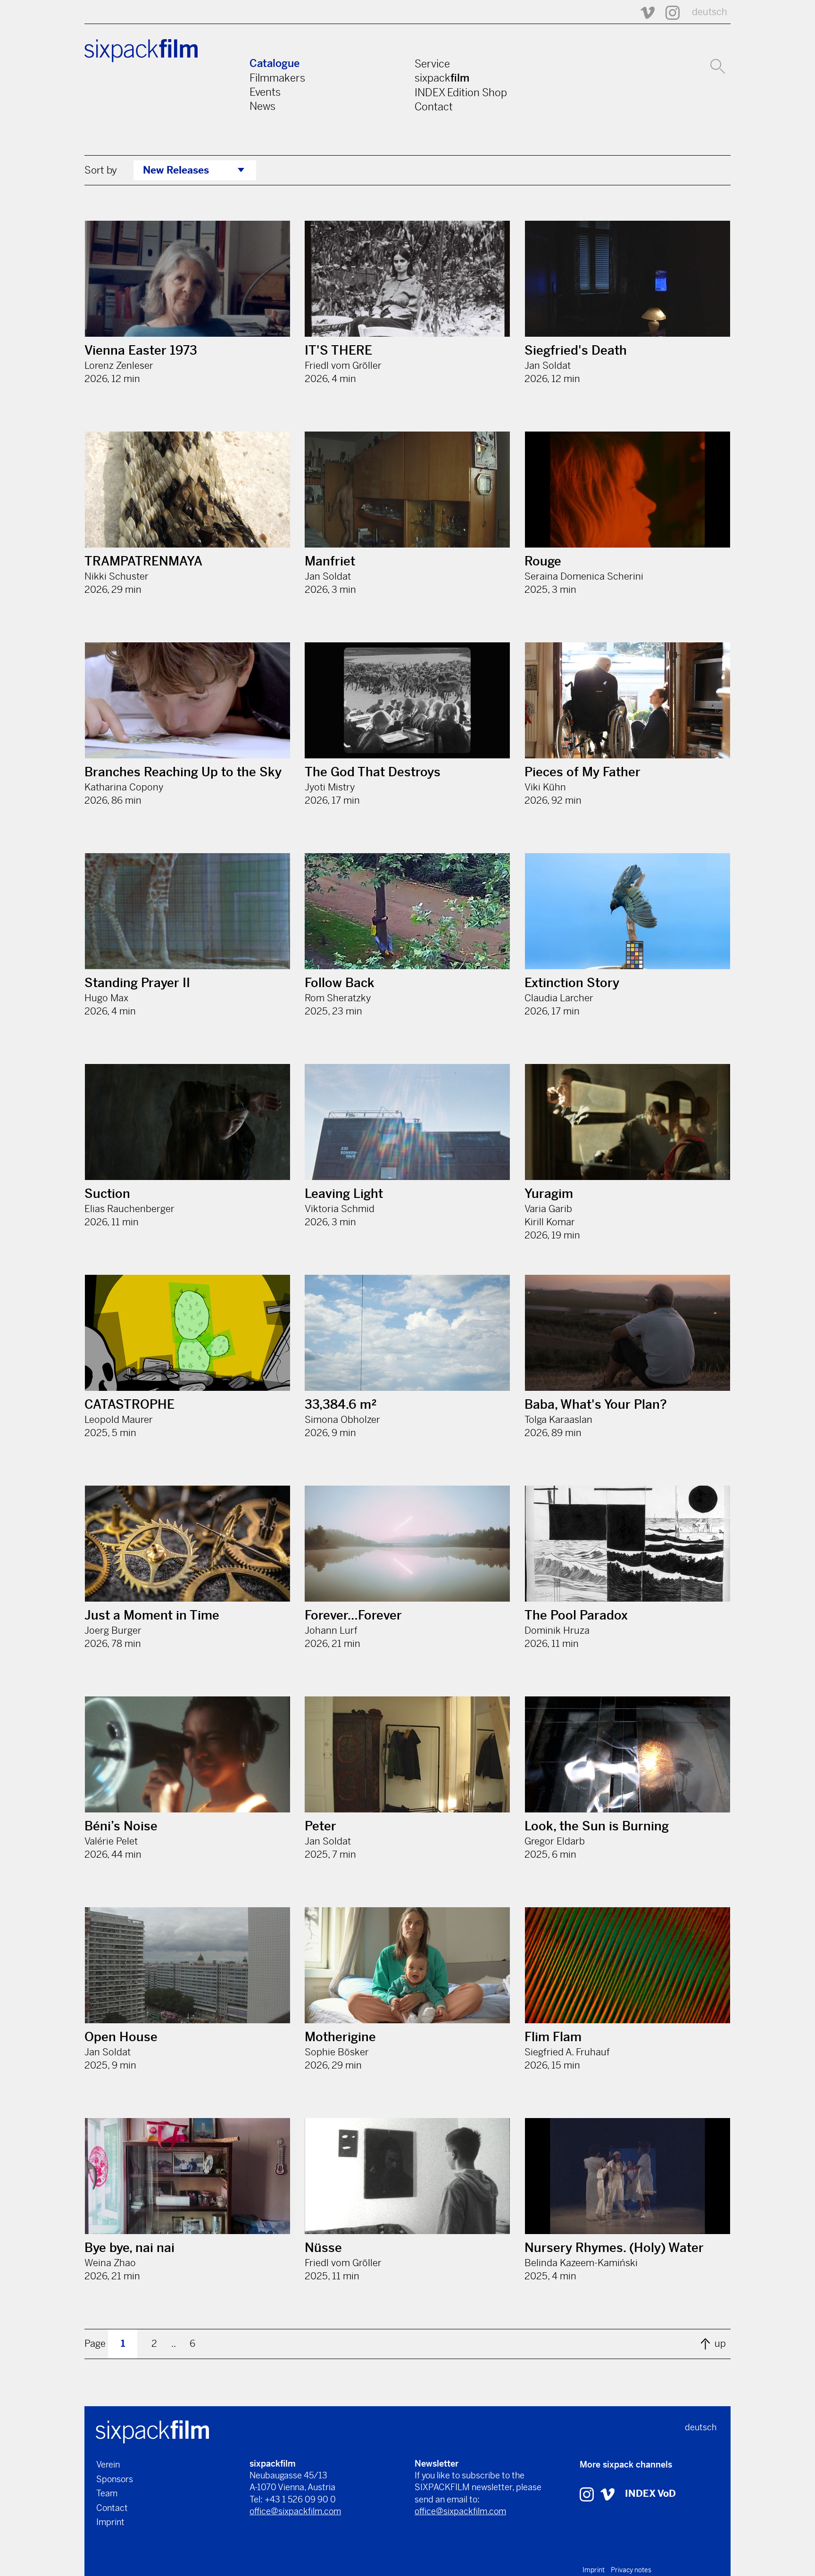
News (262, 106)
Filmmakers (277, 78)
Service (432, 64)
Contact (434, 107)
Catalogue (274, 63)
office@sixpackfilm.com (295, 2511)
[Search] (718, 65)
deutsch (710, 12)
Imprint (110, 2522)
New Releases (176, 170)
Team (107, 2493)
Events (265, 92)
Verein (108, 2464)
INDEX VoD (650, 2494)
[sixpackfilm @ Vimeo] (643, 12)
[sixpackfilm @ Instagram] (668, 12)
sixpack (442, 78)
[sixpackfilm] (152, 2431)
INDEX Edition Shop (461, 92)
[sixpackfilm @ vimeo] (607, 2494)
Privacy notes (631, 2570)
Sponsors (115, 2479)
